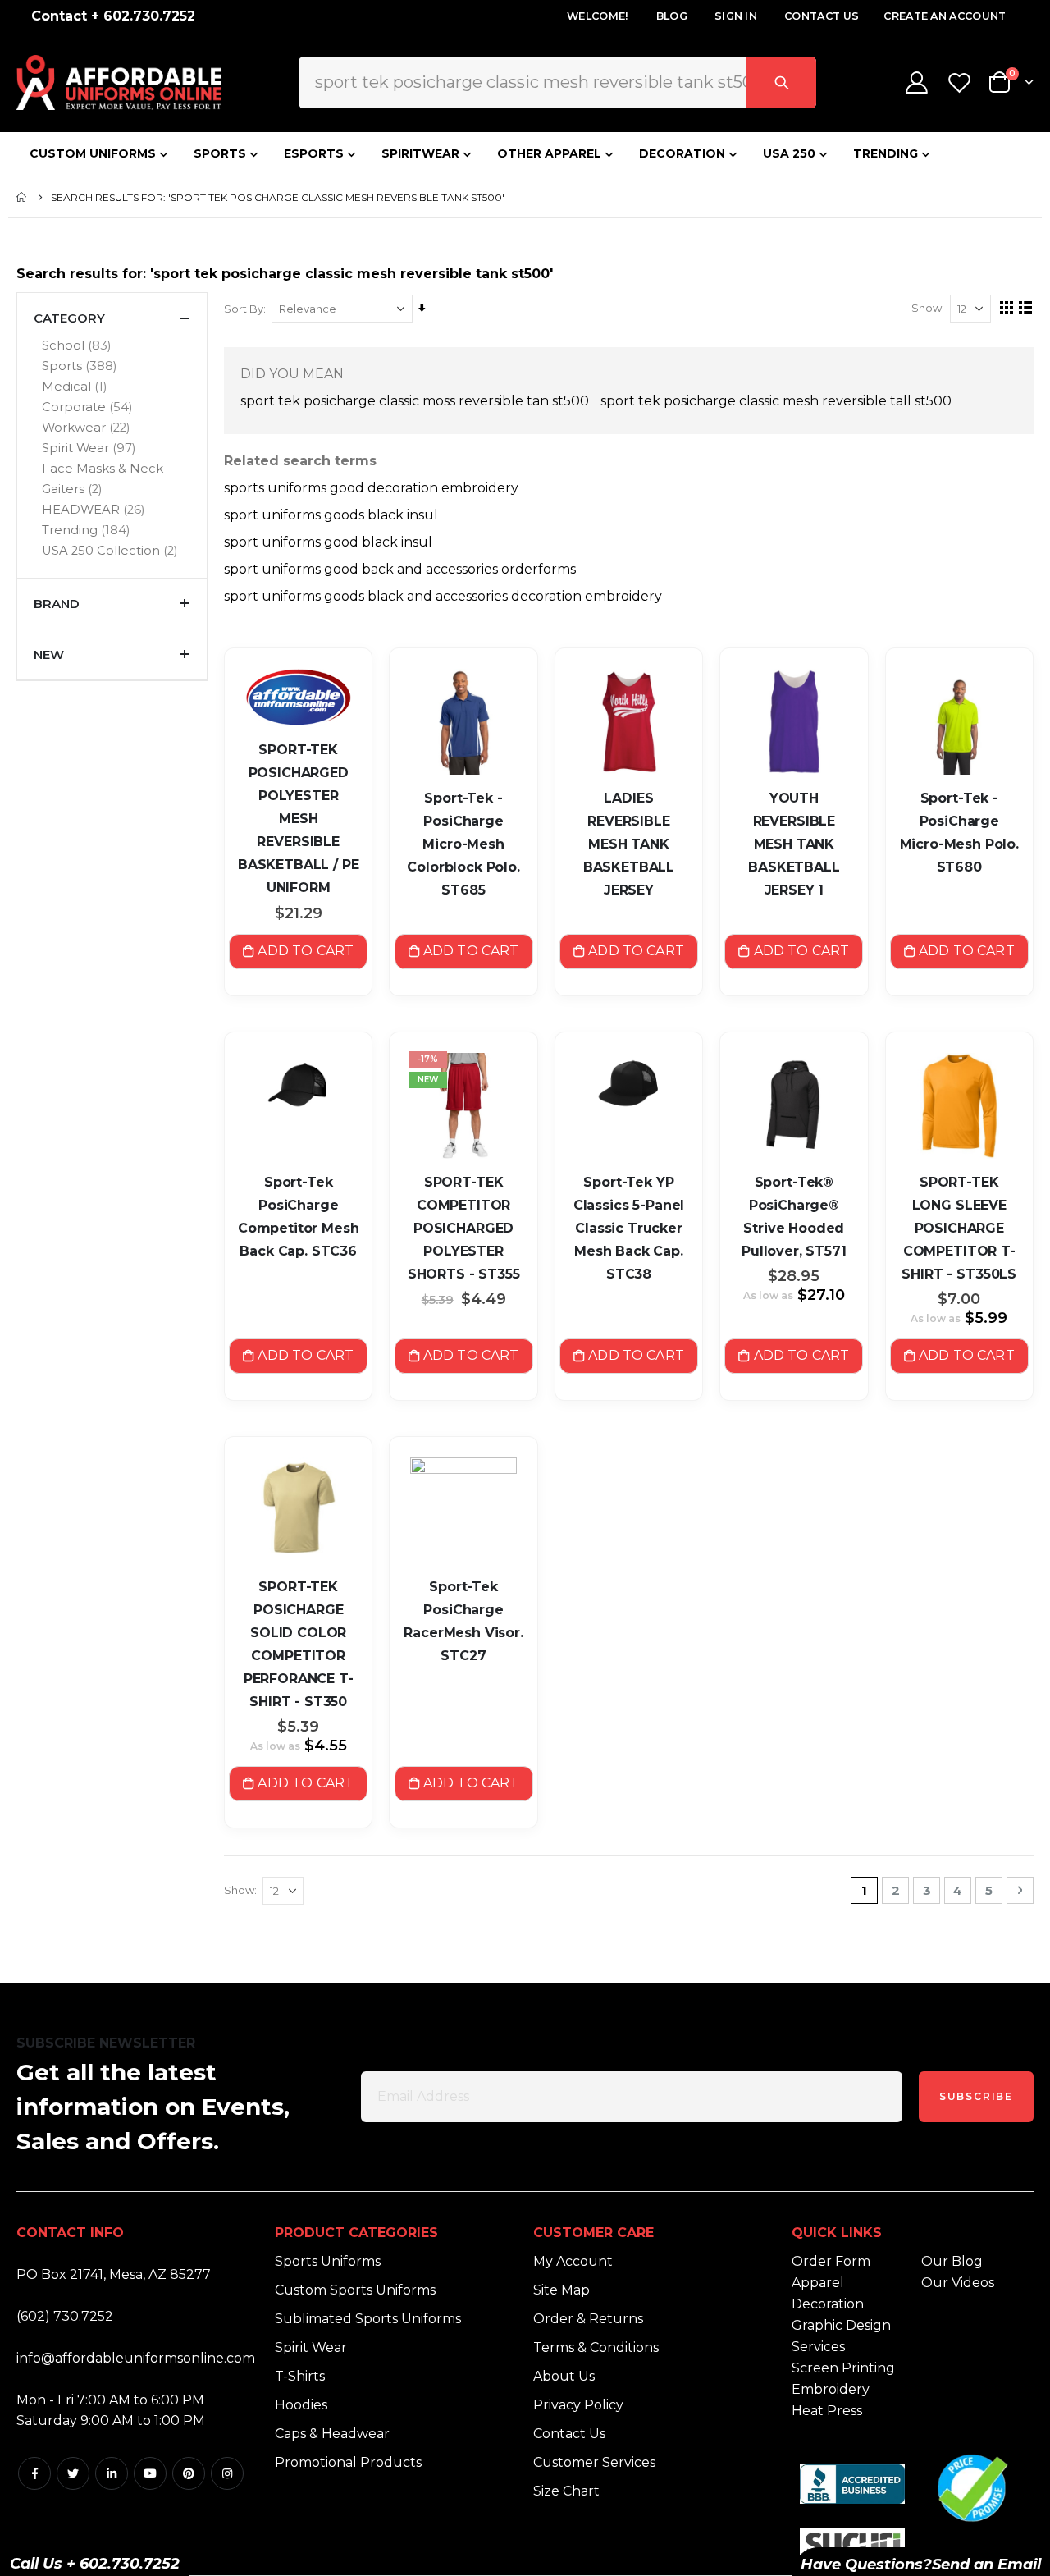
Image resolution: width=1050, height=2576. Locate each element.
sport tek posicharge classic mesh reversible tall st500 (776, 401)
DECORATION (682, 153)
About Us (564, 2376)
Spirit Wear (311, 2347)
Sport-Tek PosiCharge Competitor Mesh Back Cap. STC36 (299, 1217)
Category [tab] (69, 318)
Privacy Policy (578, 2405)
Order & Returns (588, 2319)
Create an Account (945, 16)
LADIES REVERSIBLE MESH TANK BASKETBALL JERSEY (629, 844)
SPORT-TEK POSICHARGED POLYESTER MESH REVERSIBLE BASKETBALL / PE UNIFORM (299, 819)
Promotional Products (348, 2462)
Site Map (562, 2290)
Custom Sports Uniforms (355, 2290)
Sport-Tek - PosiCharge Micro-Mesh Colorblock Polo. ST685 (463, 844)
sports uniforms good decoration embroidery (371, 488)
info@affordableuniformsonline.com (136, 2358)
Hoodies (301, 2405)
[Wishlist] (961, 82)
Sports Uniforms (328, 2261)
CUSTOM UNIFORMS (93, 153)
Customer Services (594, 2462)
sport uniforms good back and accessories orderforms (400, 569)
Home (22, 197)
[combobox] (557, 82)
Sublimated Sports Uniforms (368, 2319)
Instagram (227, 2473)
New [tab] (49, 654)
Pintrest (189, 2473)
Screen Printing (843, 2368)
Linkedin (112, 2473)
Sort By (244, 309)
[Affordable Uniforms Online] (119, 82)
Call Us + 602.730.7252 (95, 2564)
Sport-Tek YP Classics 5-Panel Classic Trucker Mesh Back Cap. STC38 (629, 1228)
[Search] (781, 82)
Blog (672, 16)
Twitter (73, 2473)
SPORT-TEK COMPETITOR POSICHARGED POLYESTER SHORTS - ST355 (464, 1228)
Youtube (150, 2473)
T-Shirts (300, 2376)
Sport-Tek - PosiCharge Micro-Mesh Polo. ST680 (959, 833)
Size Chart (566, 2491)
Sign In (736, 16)
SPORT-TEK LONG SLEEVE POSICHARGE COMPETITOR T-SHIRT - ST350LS (959, 1228)
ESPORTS (314, 153)
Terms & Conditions (596, 2347)
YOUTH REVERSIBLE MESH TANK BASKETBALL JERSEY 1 (794, 844)
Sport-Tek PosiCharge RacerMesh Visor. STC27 (463, 1621)
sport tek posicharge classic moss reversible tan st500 (415, 401)
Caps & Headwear (332, 2434)
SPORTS (220, 153)
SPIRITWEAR (420, 153)
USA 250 (789, 153)
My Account (573, 2261)
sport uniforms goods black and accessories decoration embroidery (443, 596)
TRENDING (886, 153)
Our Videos (958, 2283)
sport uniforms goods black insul (331, 515)
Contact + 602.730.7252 (113, 16)
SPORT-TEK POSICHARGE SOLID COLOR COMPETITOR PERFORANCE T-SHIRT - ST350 (299, 1644)
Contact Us (822, 16)
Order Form (831, 2261)
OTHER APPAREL (549, 153)
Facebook (34, 2473)
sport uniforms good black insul (328, 542)
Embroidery (831, 2389)
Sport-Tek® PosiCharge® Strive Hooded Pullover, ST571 (794, 1217)
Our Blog (952, 2261)
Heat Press (827, 2411)
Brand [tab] (57, 604)
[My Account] (916, 82)
